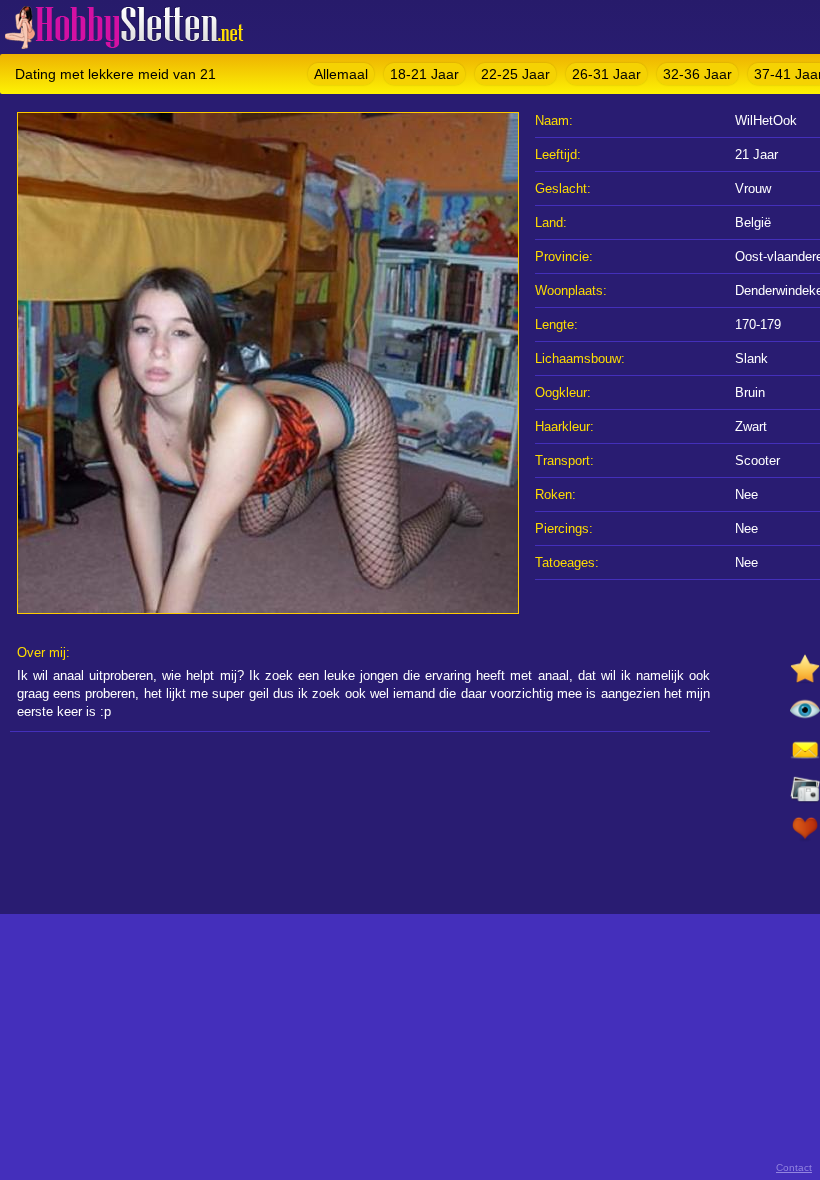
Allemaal (341, 74)
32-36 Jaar (697, 74)
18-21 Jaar (424, 74)
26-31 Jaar (606, 74)
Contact (794, 1167)
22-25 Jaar (515, 74)
